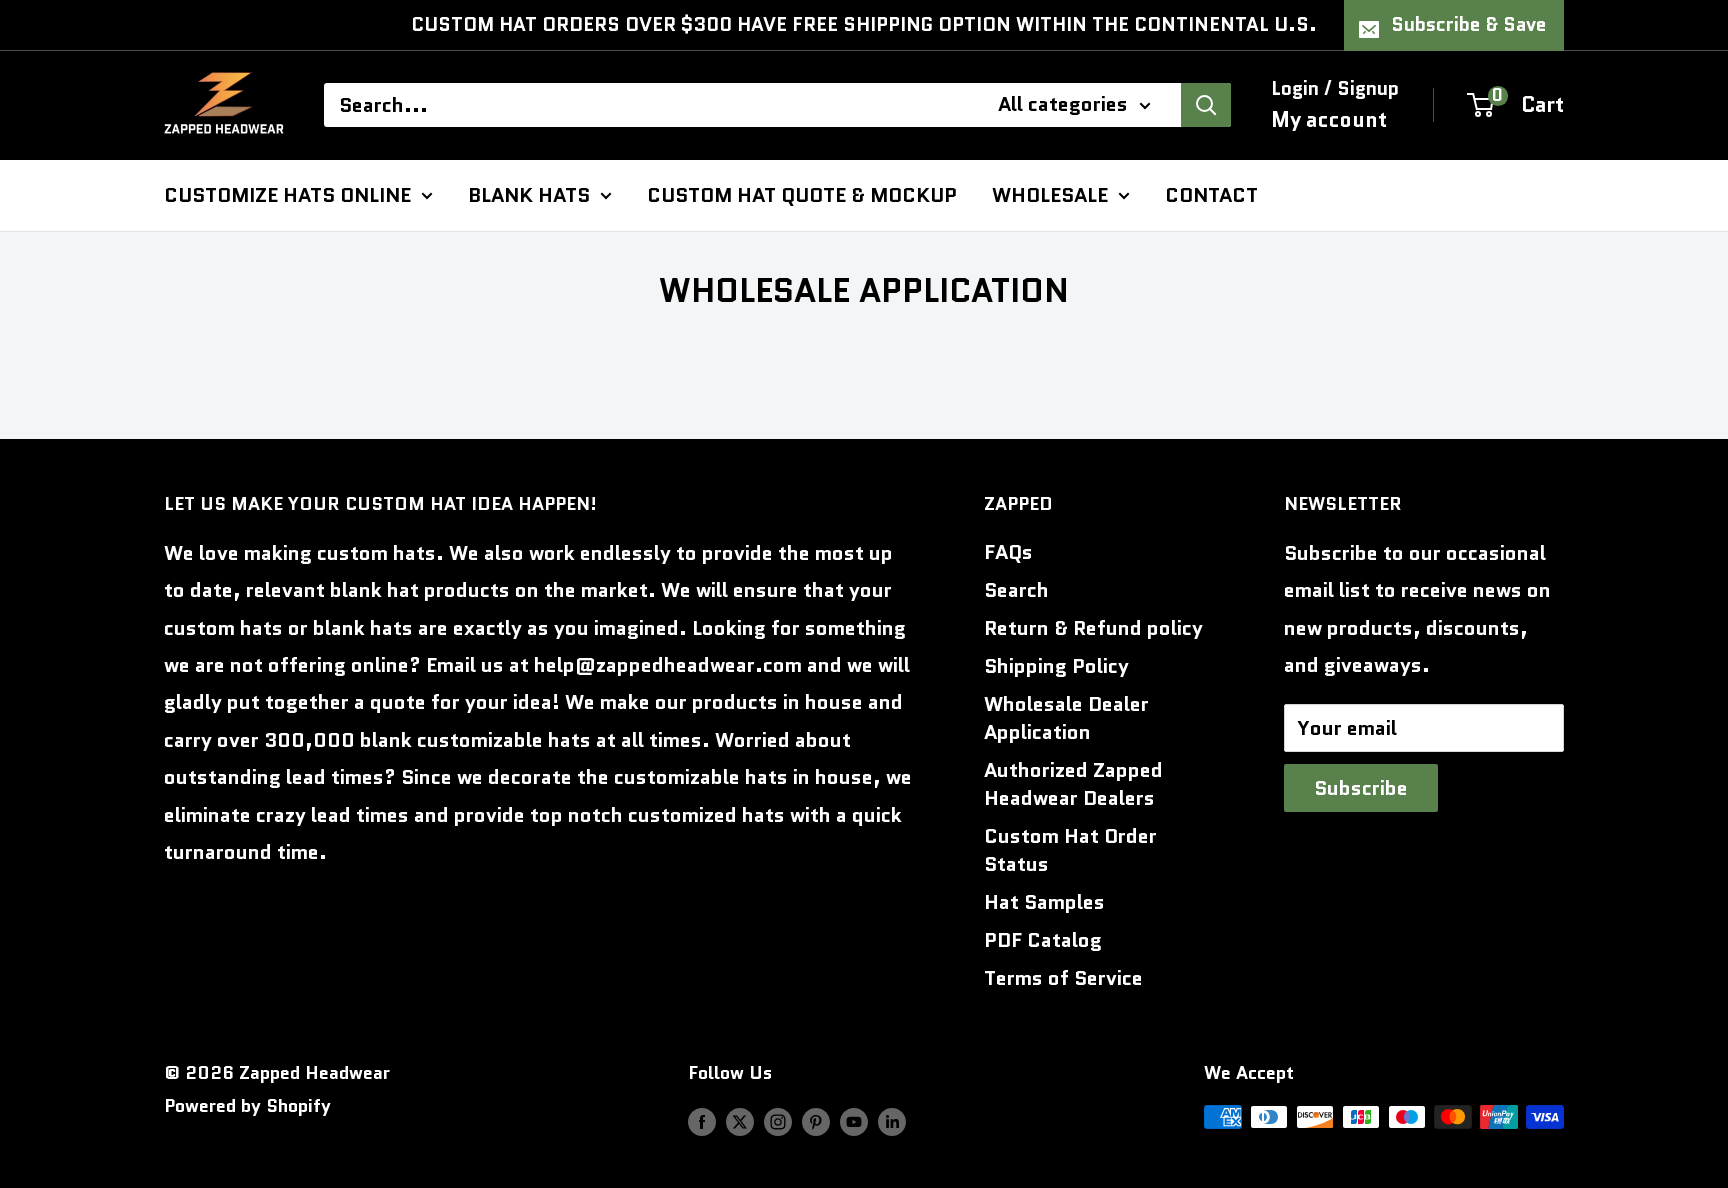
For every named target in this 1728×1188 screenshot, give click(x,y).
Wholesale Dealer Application (1066, 718)
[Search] (1206, 105)
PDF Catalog (1043, 940)
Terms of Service (1063, 978)
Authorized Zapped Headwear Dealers (1073, 784)
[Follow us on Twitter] (740, 1122)
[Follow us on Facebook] (702, 1122)
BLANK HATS (529, 194)
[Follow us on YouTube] (854, 1122)
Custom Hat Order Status (1070, 850)
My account (1329, 119)
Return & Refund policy (1093, 628)
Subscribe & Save (1468, 24)
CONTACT (1211, 194)
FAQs (1008, 552)
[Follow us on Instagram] (778, 1122)
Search (1016, 590)
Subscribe (1361, 788)
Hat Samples (1044, 902)
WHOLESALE (1050, 194)
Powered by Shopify (247, 1106)
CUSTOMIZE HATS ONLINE (287, 194)
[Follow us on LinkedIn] (892, 1122)
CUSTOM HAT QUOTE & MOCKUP (802, 194)
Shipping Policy (1056, 666)
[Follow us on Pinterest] (816, 1122)
